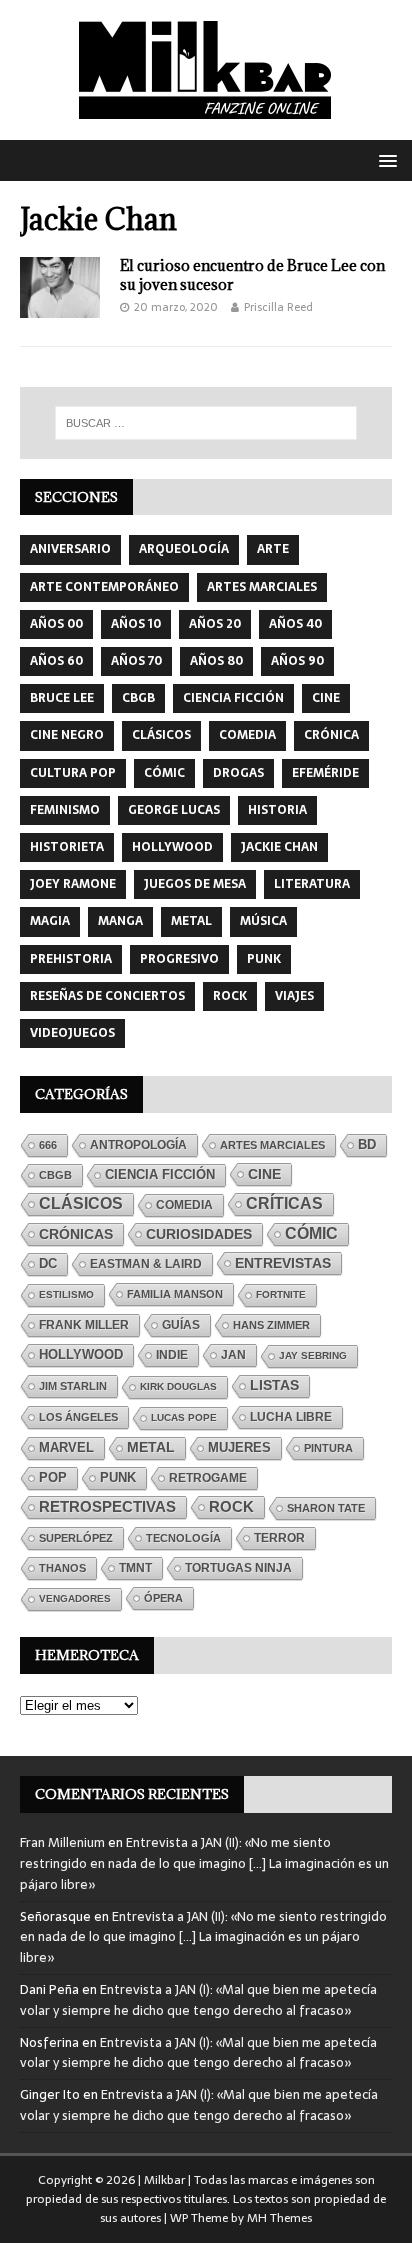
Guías (181, 1324)
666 (48, 1145)
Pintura (328, 1448)
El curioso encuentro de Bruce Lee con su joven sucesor (252, 274)
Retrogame (208, 1477)
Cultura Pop (73, 773)
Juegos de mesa (195, 884)
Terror (279, 1538)
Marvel (66, 1447)
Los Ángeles (78, 1417)
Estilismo (66, 1294)
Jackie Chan (279, 847)
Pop (53, 1478)
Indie (172, 1355)
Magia (50, 921)
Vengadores (75, 1598)
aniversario (70, 549)
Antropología (138, 1145)
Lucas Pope (184, 1417)
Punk (264, 959)
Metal (191, 921)
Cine (326, 698)
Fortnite (281, 1294)
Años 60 (56, 661)
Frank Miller (84, 1325)
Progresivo (179, 959)
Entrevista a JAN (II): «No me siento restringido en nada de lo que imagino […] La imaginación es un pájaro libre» (204, 1863)
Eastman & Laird (146, 1264)
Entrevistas (283, 1263)
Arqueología (184, 549)
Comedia (247, 735)
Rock (230, 996)
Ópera (163, 1598)
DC (48, 1264)
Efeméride (325, 773)
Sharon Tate (326, 1508)
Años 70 (136, 661)
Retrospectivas (107, 1506)
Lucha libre (291, 1417)
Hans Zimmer (271, 1325)
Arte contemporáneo (104, 587)
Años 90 (297, 661)
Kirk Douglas (178, 1386)
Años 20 (215, 624)
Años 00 (56, 624)
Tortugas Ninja (238, 1568)
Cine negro (67, 735)
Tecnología (183, 1538)
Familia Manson (175, 1294)
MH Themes (279, 2218)
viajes (294, 996)
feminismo (65, 810)
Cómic (164, 773)
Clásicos (161, 735)
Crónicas (76, 1234)
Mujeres (239, 1448)
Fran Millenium (62, 1842)
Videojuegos (72, 1033)
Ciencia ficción (233, 698)
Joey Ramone (73, 884)
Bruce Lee (62, 698)
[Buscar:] (206, 423)
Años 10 (136, 624)
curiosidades (199, 1234)
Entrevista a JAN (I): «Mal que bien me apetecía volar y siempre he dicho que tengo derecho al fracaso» (198, 2000)
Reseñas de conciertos (107, 996)
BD (367, 1145)
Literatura (312, 884)
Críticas (284, 1203)
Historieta (67, 847)
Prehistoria (71, 959)
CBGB (138, 698)
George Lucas (174, 810)
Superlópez (76, 1538)
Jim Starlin (73, 1386)
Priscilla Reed (278, 307)
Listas (274, 1385)
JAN (233, 1354)
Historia (277, 810)
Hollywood (172, 847)
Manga (120, 921)
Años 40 (295, 624)
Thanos (62, 1568)
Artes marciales (262, 587)
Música (263, 921)
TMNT (135, 1568)
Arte (273, 549)
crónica (331, 735)
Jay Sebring (313, 1355)
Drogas (238, 773)
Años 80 (216, 661)
